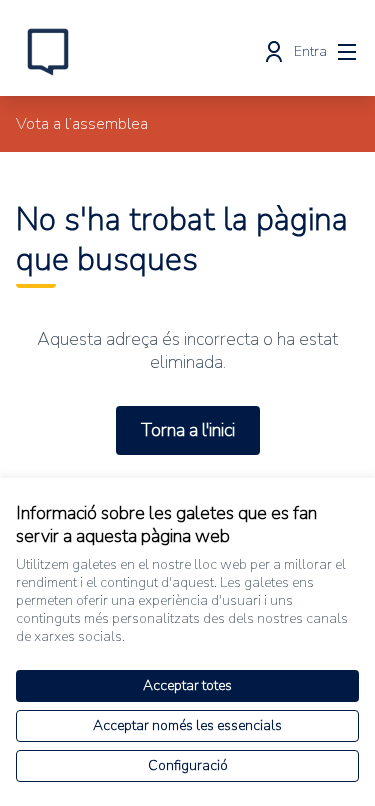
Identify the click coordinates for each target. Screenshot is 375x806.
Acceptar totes (187, 685)
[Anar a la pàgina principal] (142, 52)
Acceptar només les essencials (187, 725)
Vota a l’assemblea (82, 124)
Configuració (188, 765)
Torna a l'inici (188, 430)
